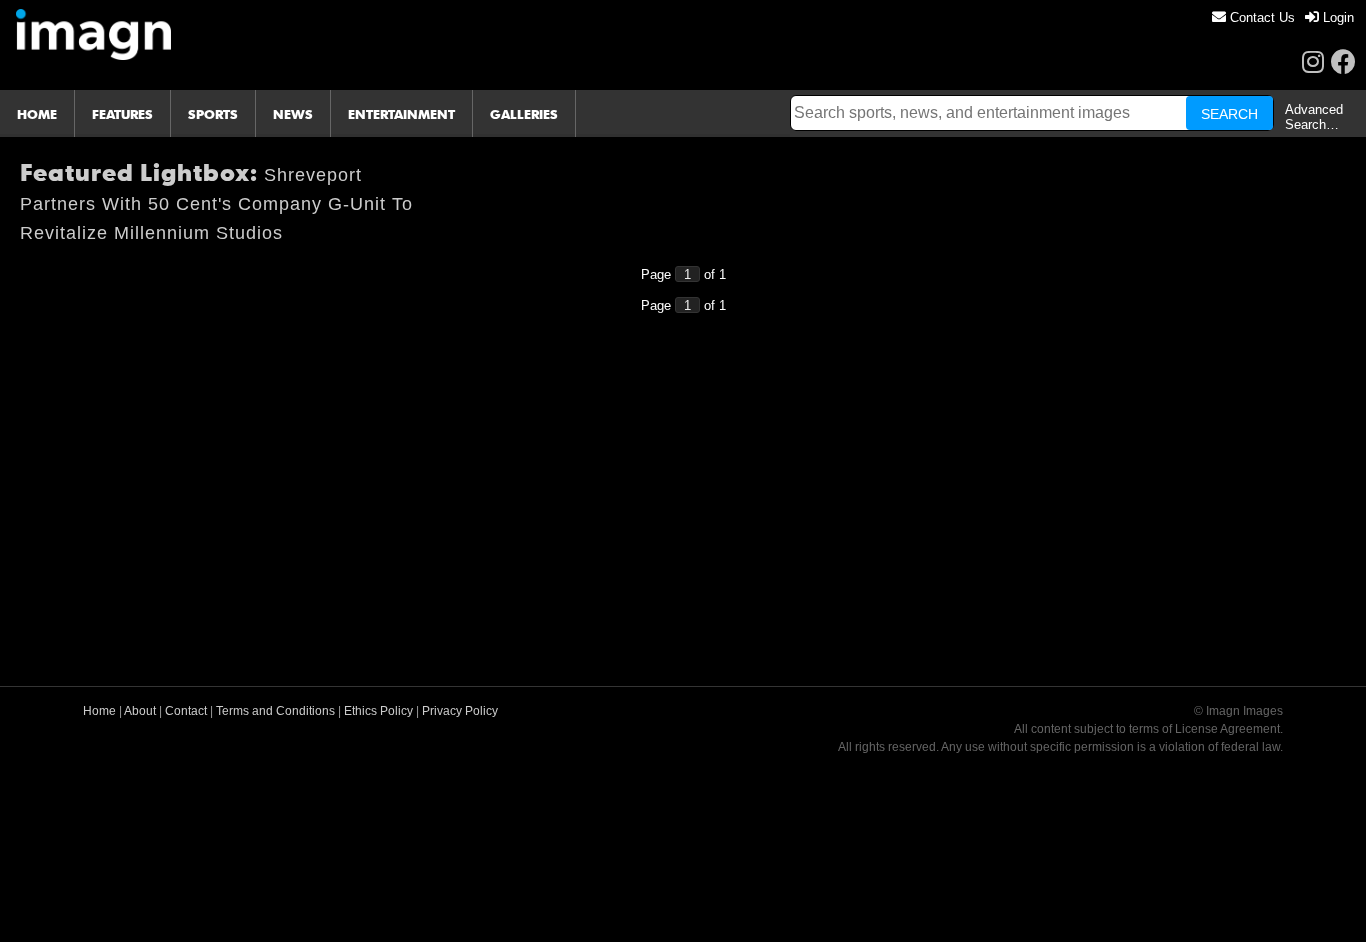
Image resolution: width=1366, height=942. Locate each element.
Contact (186, 711)
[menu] (1283, 17)
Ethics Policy (378, 711)
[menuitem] (1253, 17)
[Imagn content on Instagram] (1313, 61)
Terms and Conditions (275, 711)
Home (99, 711)
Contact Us (1260, 17)
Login (1336, 17)
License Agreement (1227, 729)
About (140, 711)
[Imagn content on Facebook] (1343, 61)
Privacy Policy (460, 711)
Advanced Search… (1314, 117)
